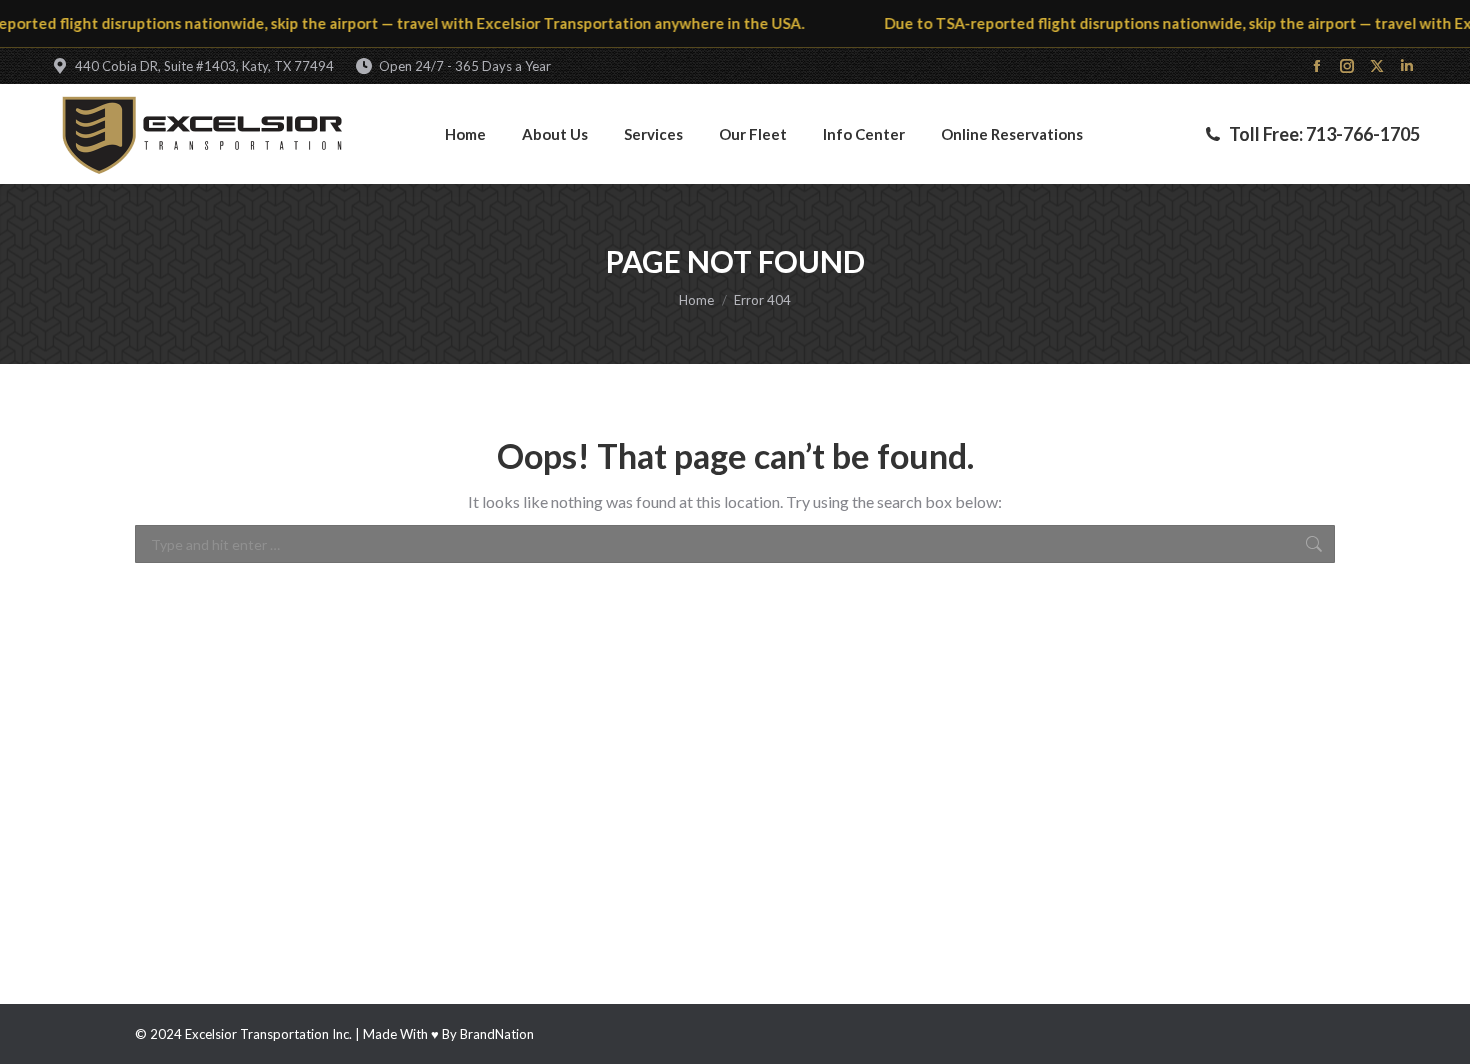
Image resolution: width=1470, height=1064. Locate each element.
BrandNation (497, 1034)
